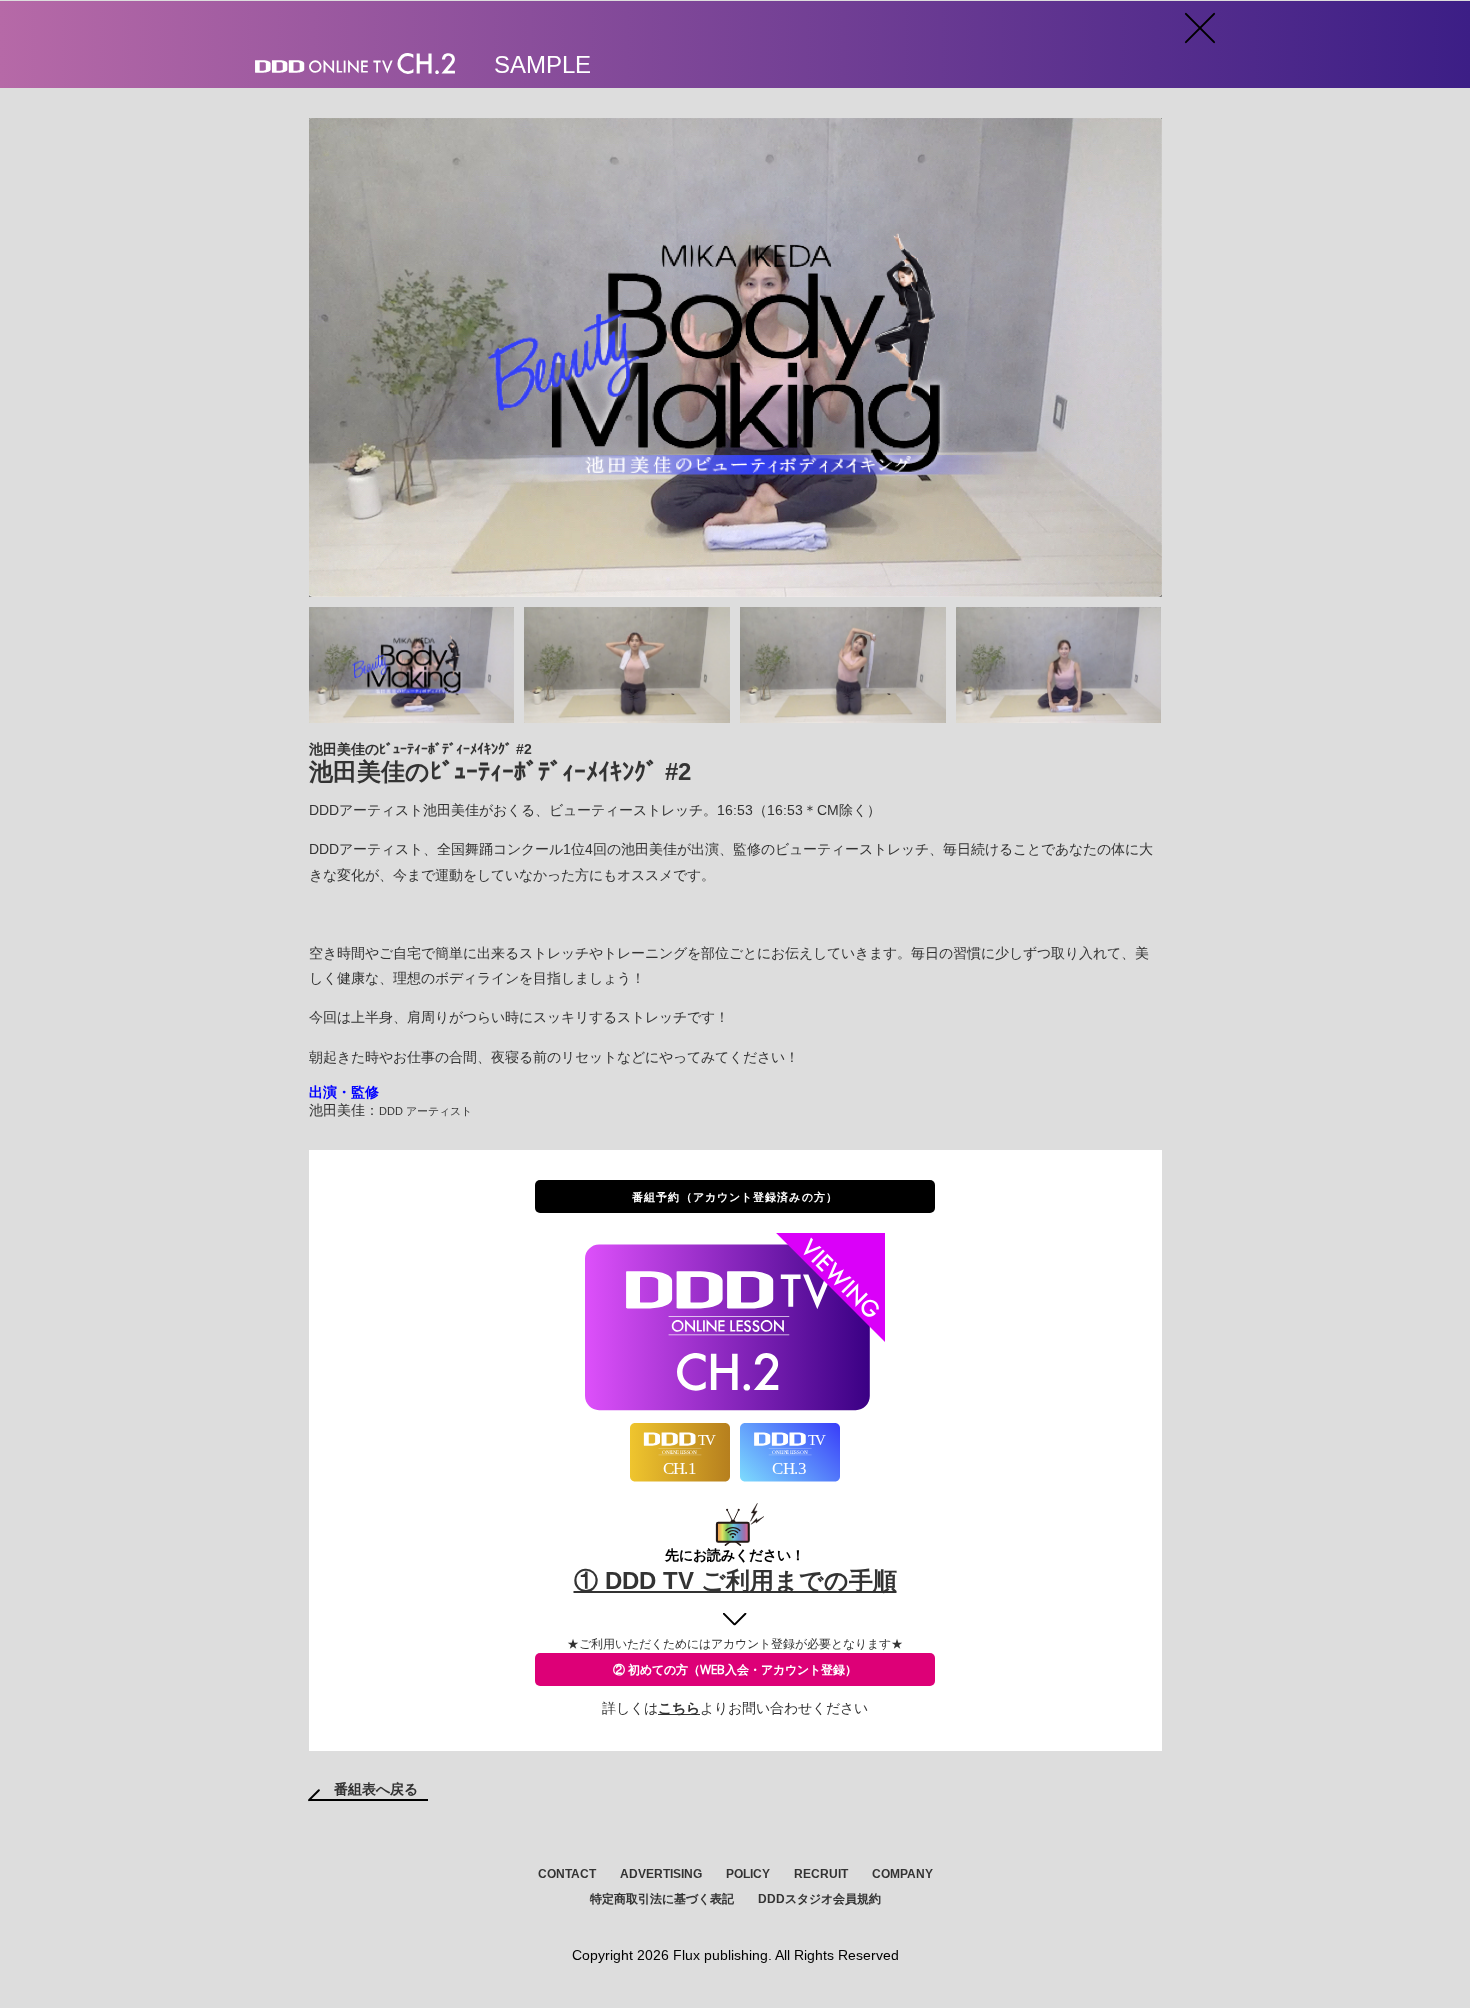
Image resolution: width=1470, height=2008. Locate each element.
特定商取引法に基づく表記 (662, 1899)
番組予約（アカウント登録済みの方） (735, 1196)
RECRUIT (821, 1874)
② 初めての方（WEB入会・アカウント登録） (735, 1669)
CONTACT (567, 1874)
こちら (679, 1708)
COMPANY (902, 1874)
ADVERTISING (661, 1874)
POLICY (748, 1874)
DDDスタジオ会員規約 (819, 1899)
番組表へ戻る (376, 1789)
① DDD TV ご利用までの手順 (735, 1580)
